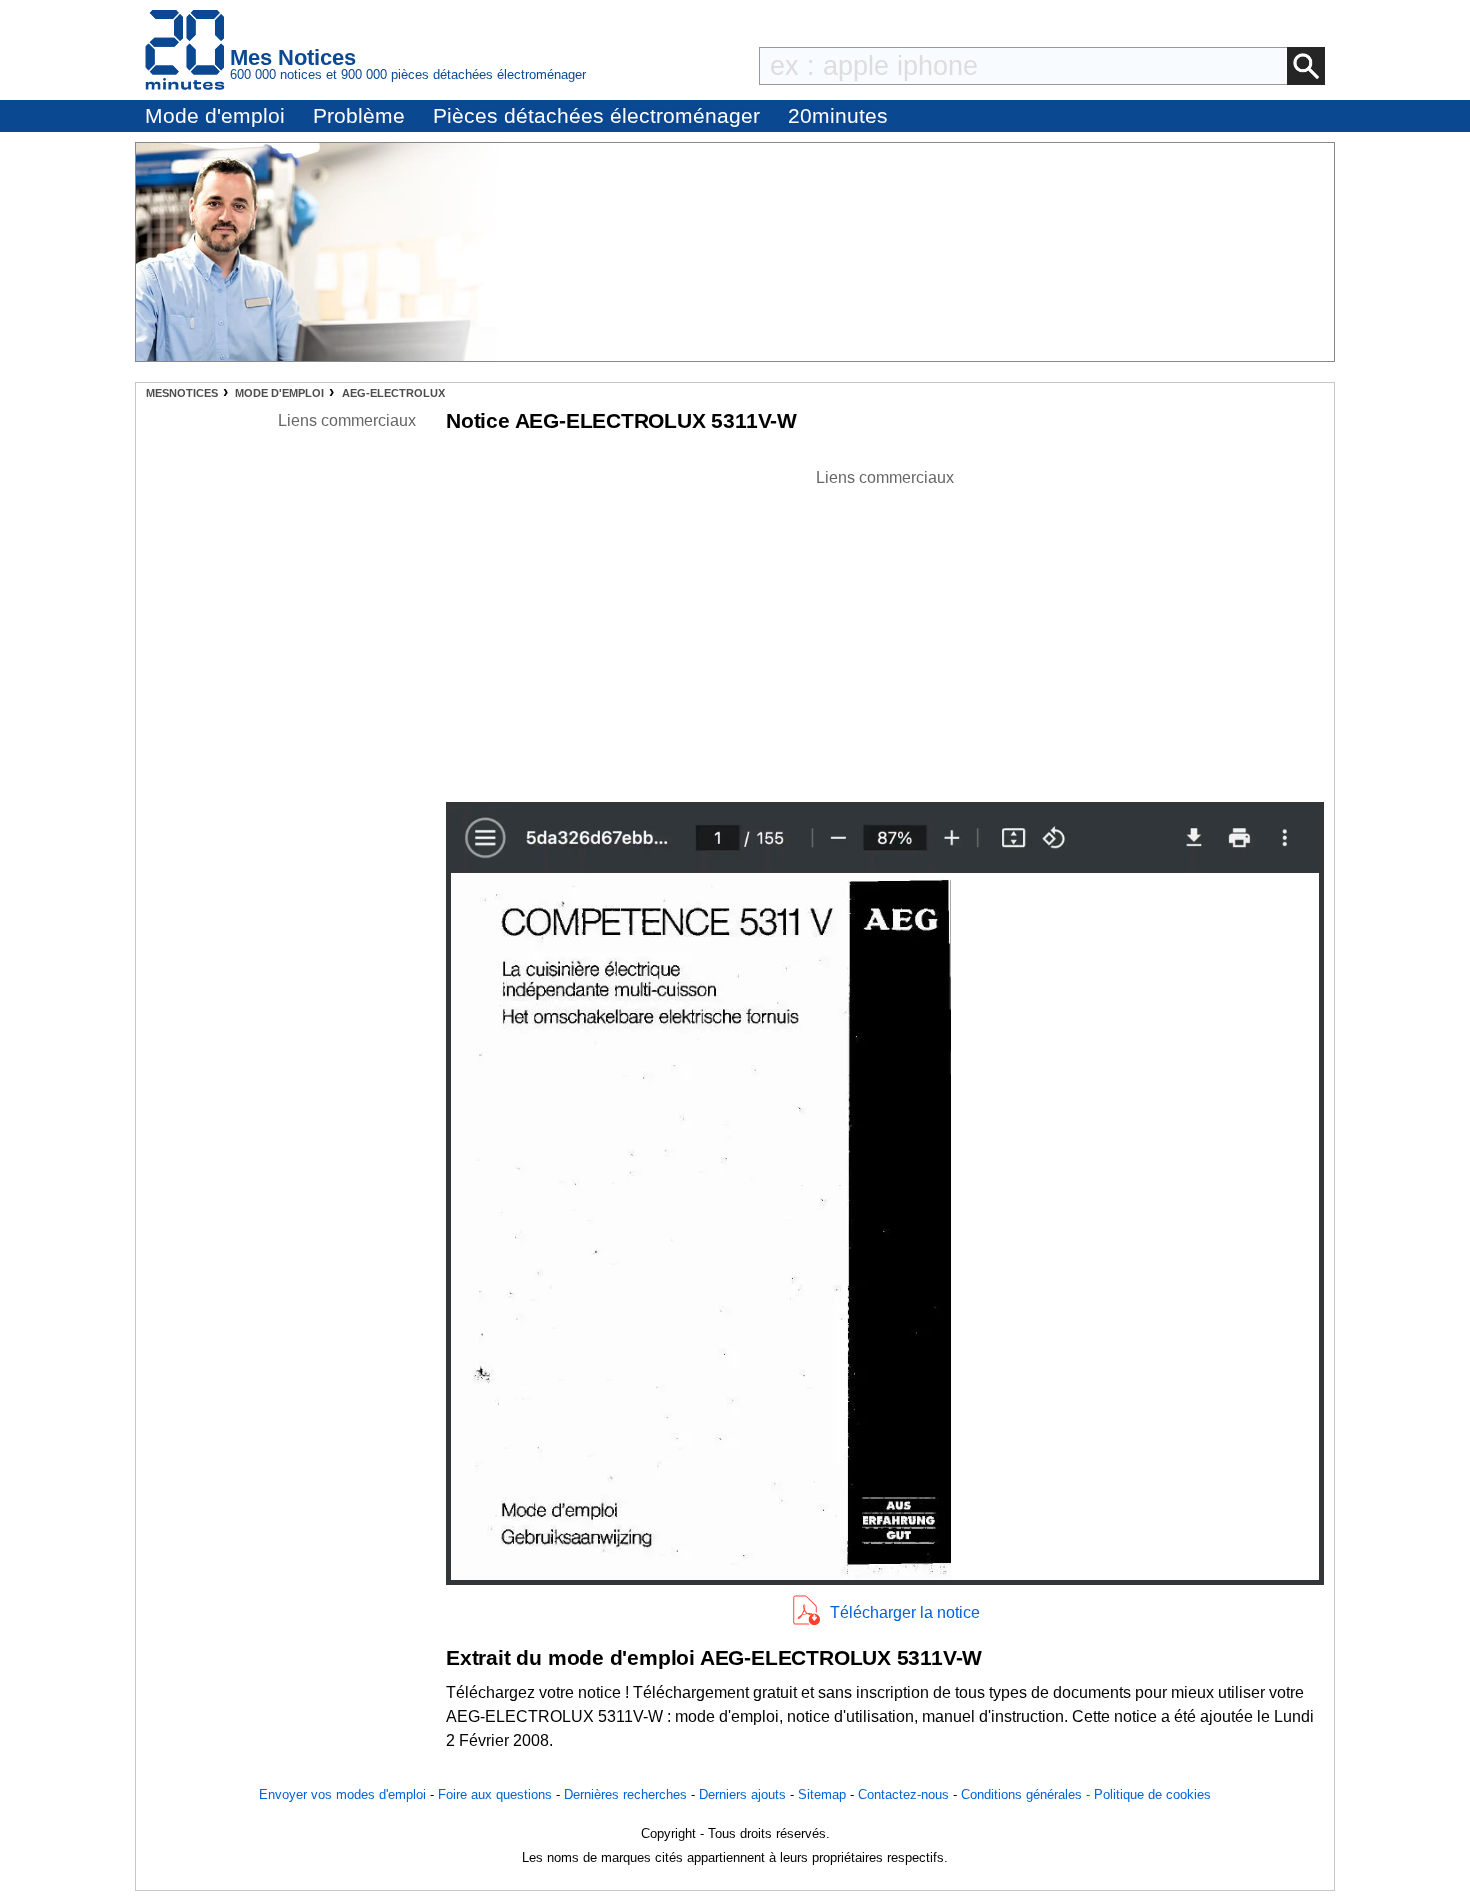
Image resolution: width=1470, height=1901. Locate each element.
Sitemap (822, 1794)
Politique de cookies (1152, 1794)
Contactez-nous (903, 1794)
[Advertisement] (885, 630)
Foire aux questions (495, 1794)
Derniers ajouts (742, 1794)
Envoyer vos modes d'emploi (342, 1794)
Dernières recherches (625, 1794)
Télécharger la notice (905, 1612)
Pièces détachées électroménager (596, 115)
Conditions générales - (1027, 1794)
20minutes (838, 115)
